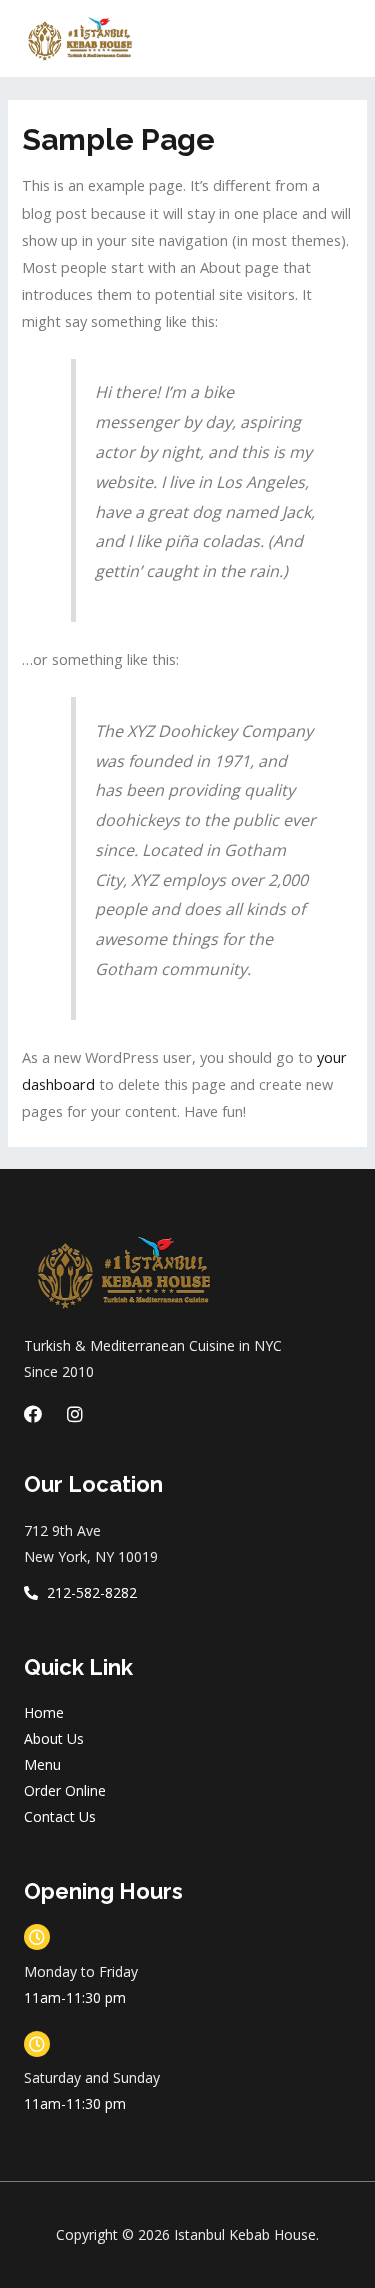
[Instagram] (75, 1414)
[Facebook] (33, 1414)
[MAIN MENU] (334, 39)
